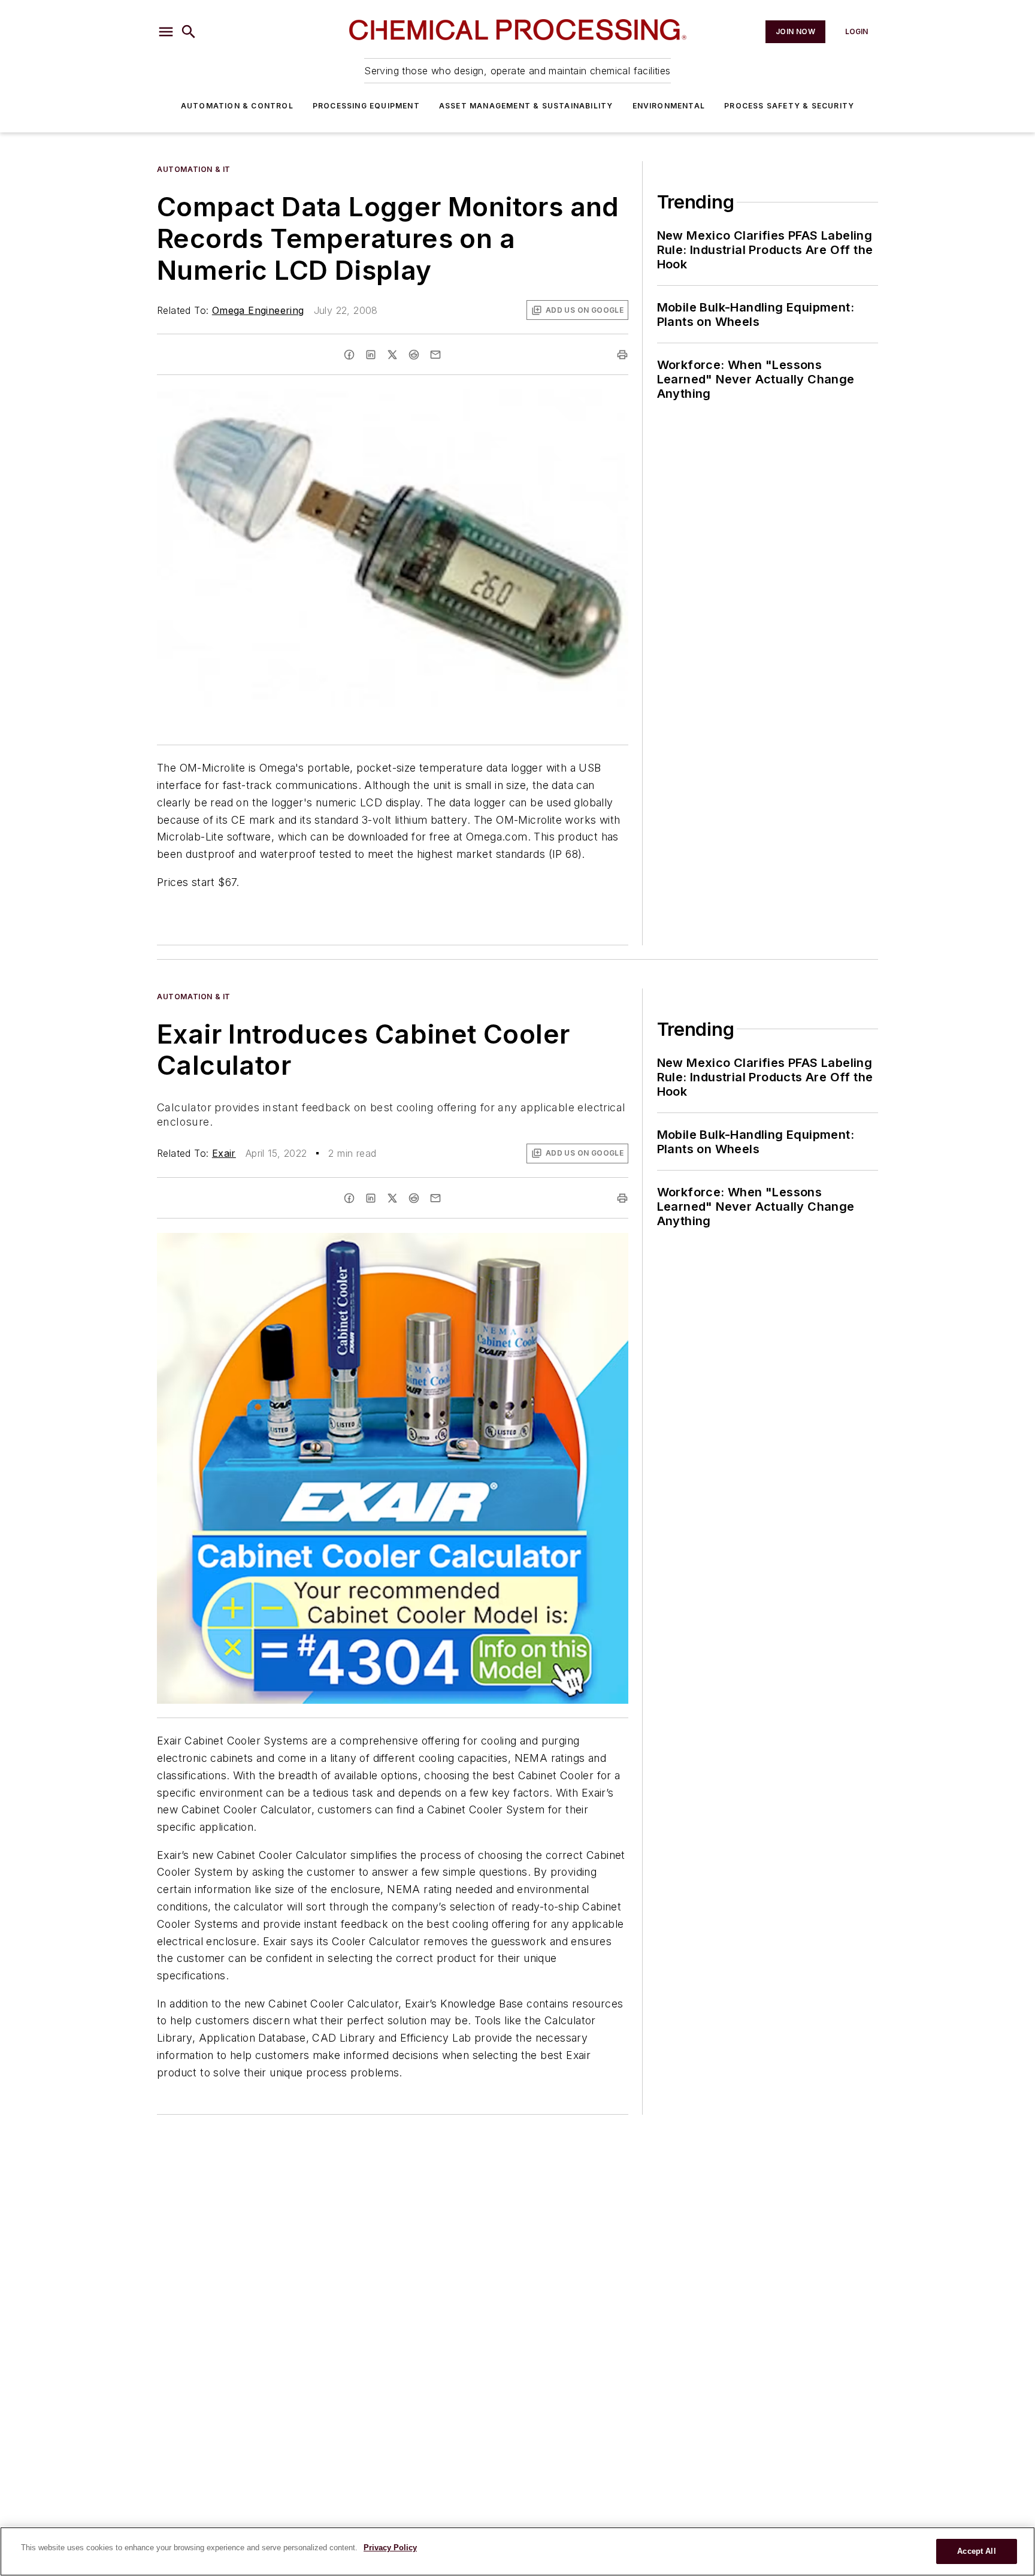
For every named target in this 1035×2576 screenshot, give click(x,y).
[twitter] (392, 355)
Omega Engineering (258, 310)
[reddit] (414, 355)
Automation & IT (194, 169)
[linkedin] (371, 355)
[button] (166, 32)
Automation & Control (237, 106)
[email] (435, 355)
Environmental (669, 106)
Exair (224, 1153)
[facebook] (349, 355)
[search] (189, 32)
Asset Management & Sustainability (526, 106)
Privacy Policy (390, 2548)
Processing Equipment (366, 106)
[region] (517, 2551)
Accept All (976, 2551)
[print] (622, 355)
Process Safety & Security (789, 106)
